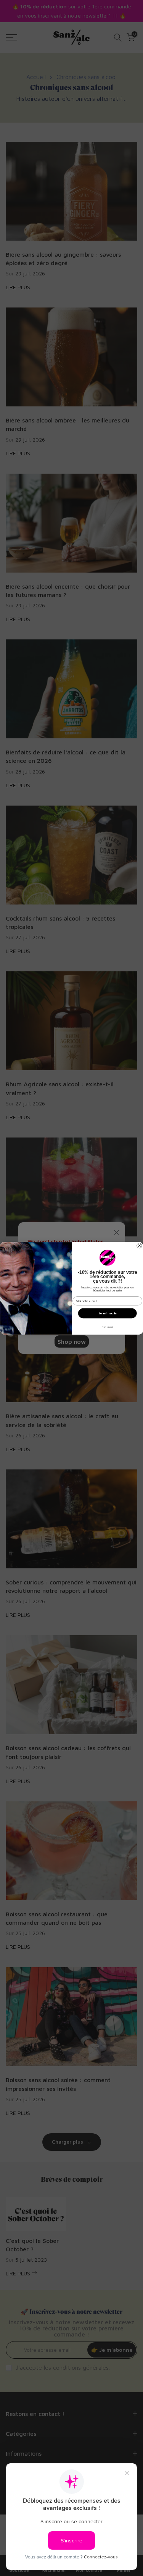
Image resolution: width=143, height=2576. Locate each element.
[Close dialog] (139, 1245)
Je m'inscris (107, 1313)
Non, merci (107, 1327)
